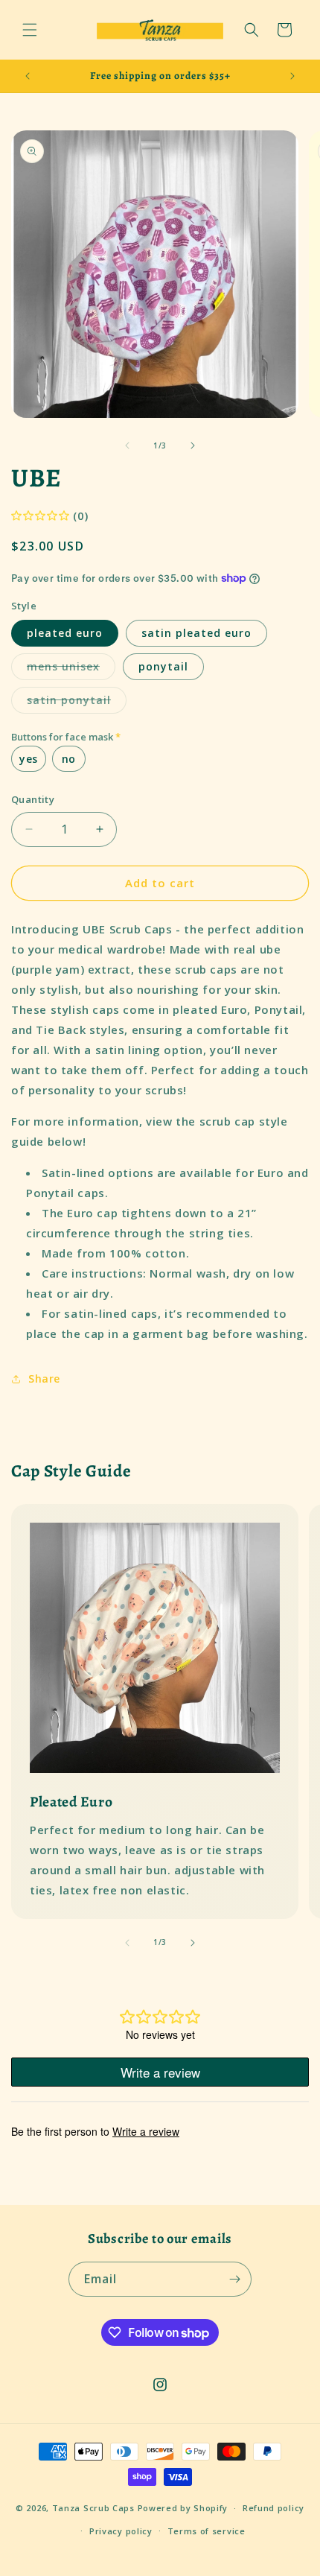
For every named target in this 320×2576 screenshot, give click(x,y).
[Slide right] (193, 445)
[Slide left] (127, 445)
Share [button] (44, 1379)
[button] (30, 30)
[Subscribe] (234, 2279)
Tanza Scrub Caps (93, 2508)
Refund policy (273, 2508)
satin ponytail (77, 703)
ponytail (163, 666)
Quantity (33, 799)
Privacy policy (121, 2531)
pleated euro (65, 633)
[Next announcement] (292, 76)
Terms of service (207, 2531)
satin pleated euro (196, 633)
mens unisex (71, 669)
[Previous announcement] (28, 76)
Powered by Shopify (183, 2508)
